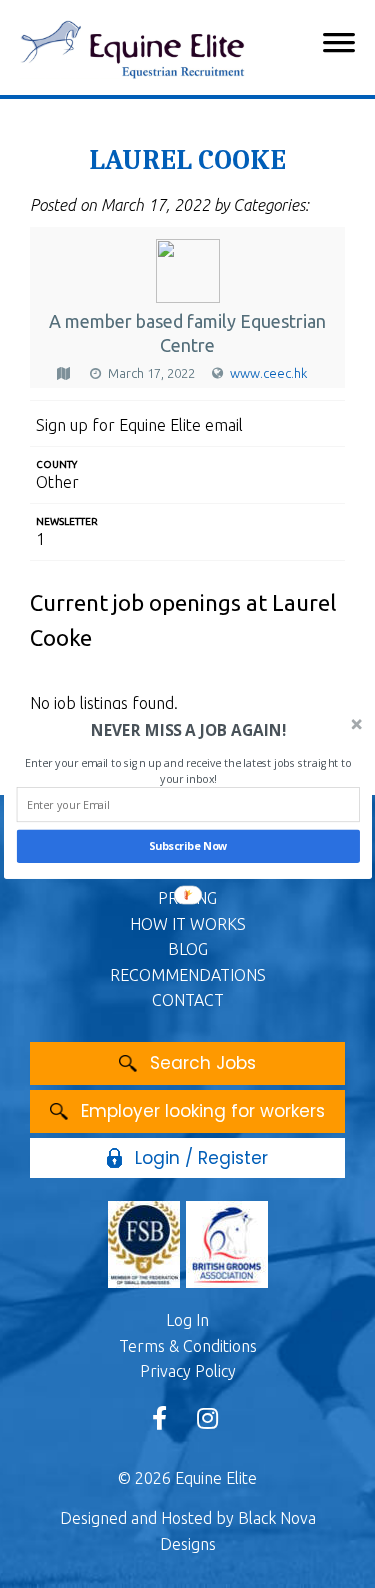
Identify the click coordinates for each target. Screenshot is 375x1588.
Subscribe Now (187, 846)
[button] (187, 730)
